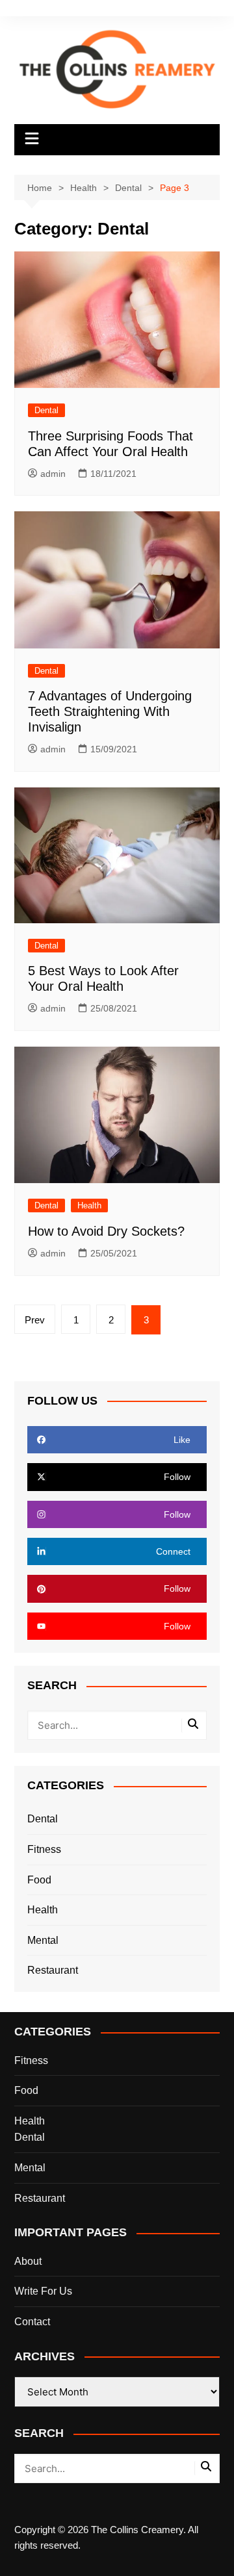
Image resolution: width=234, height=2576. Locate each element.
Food (39, 1880)
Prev (35, 1320)
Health (89, 1205)
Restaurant (53, 1970)
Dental (46, 410)
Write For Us (43, 2291)
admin (53, 474)
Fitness (44, 1849)
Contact (32, 2322)
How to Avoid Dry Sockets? (108, 1231)
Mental (43, 1940)
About (28, 2261)
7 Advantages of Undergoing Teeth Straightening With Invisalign (110, 711)
